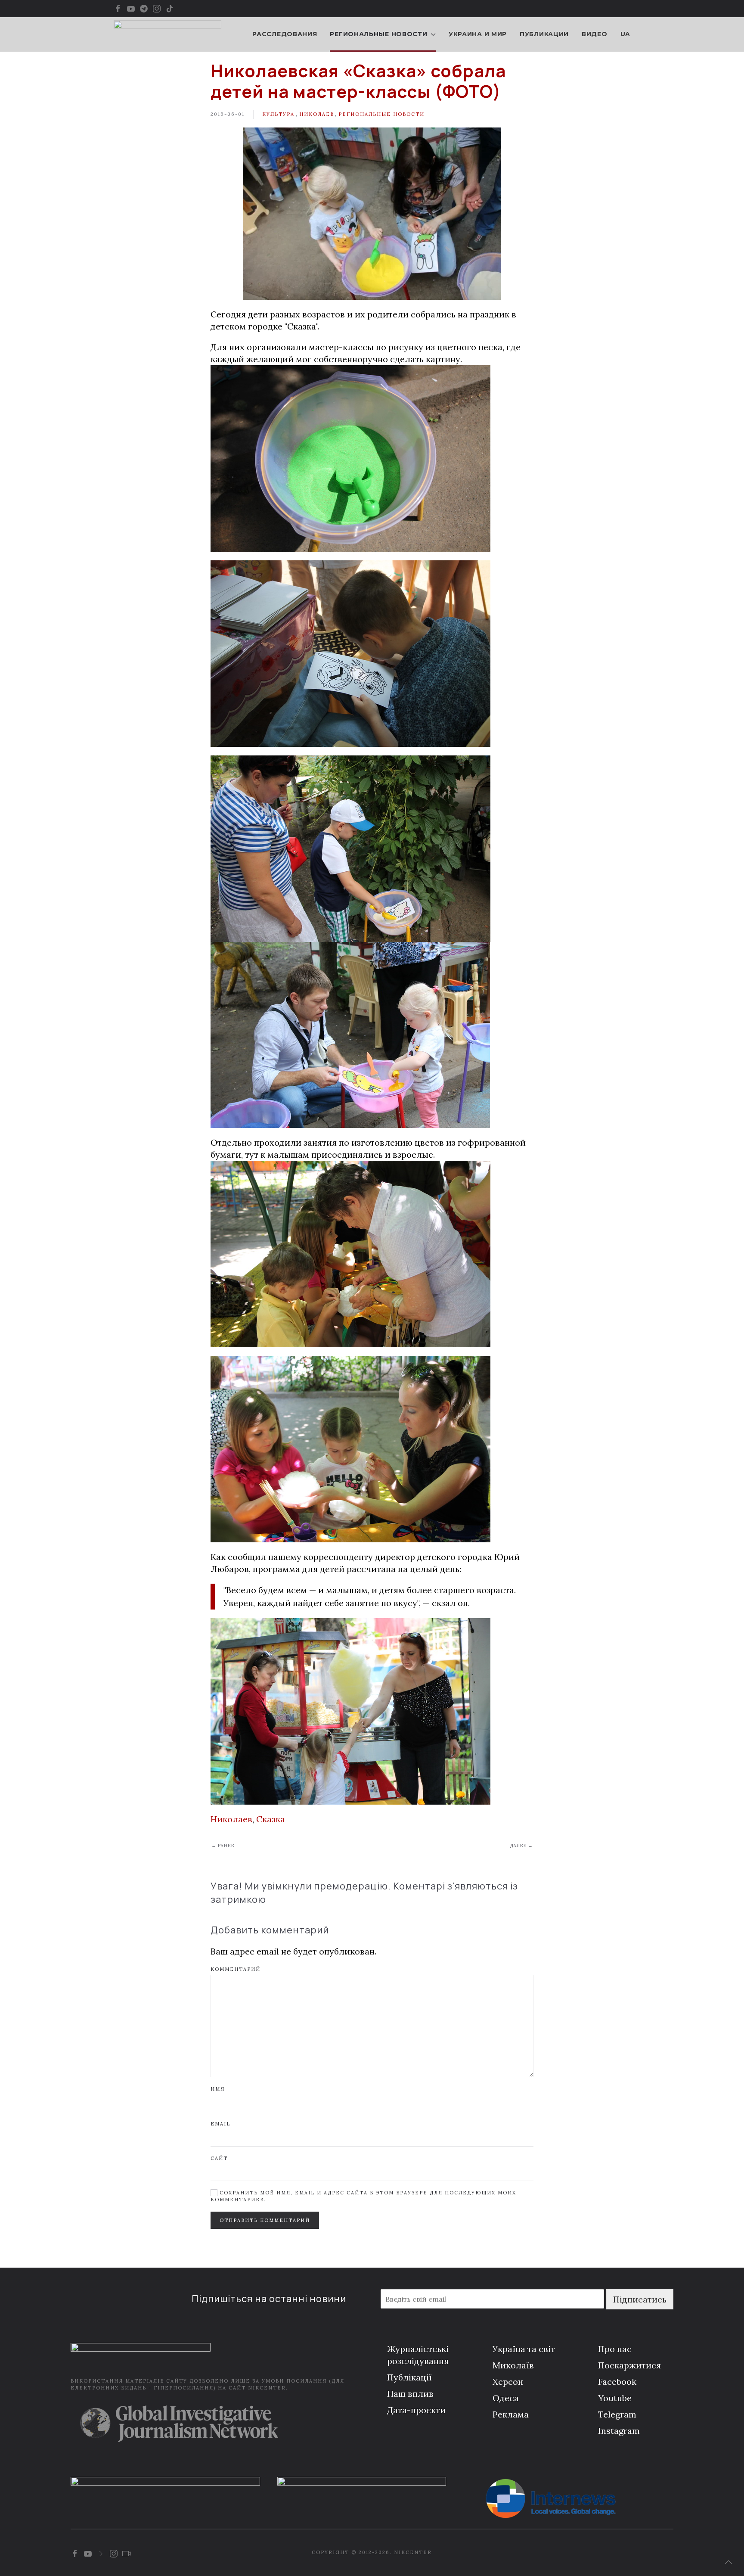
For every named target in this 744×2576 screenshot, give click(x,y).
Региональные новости (381, 114)
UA (625, 34)
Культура (278, 114)
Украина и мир (478, 34)
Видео (595, 34)
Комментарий (236, 1969)
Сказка (271, 1819)
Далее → (521, 1846)
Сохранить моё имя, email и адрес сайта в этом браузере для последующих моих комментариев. (363, 2196)
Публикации (544, 34)
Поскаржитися (629, 2365)
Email (220, 2124)
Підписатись (640, 2299)
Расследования (285, 34)
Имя (218, 2089)
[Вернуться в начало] (167, 34)
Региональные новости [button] (378, 34)
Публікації (409, 2377)
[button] (728, 2562)
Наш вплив (410, 2394)
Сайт (219, 2158)
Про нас (615, 2349)
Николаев (317, 114)
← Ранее (223, 1846)
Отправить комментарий (265, 2220)
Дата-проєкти (416, 2410)
